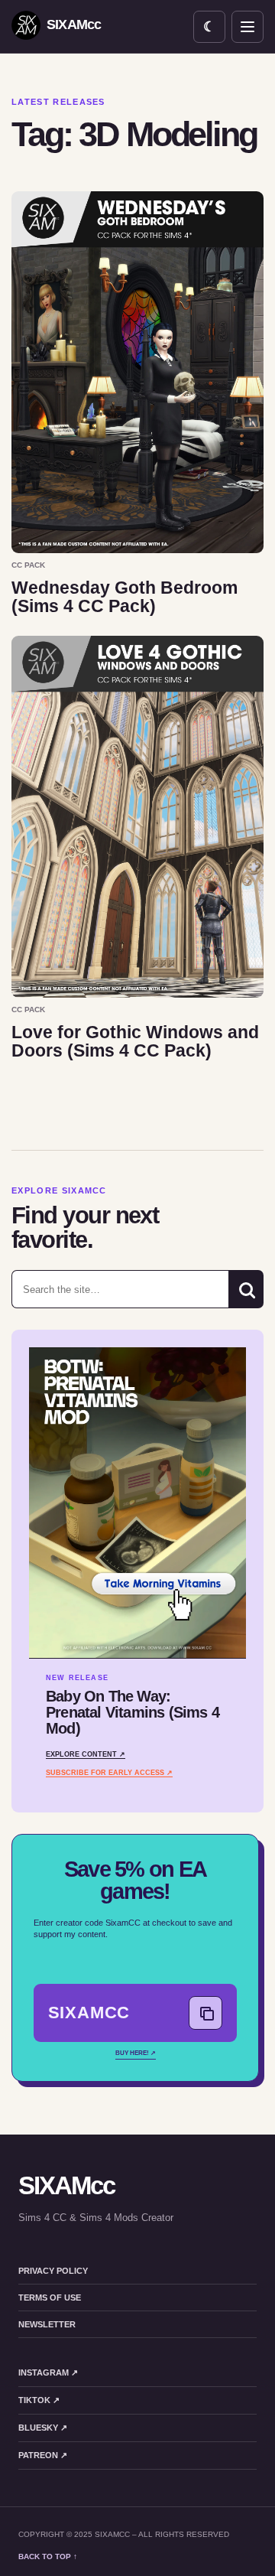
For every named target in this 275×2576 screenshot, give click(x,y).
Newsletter (47, 2324)
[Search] (246, 1289)
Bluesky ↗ (43, 2428)
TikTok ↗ (39, 2400)
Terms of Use (50, 2298)
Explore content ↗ (86, 1754)
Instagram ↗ (48, 2372)
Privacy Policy (53, 2271)
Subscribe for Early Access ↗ (109, 1773)
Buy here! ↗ (136, 2053)
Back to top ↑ (48, 2556)
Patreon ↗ (43, 2455)
